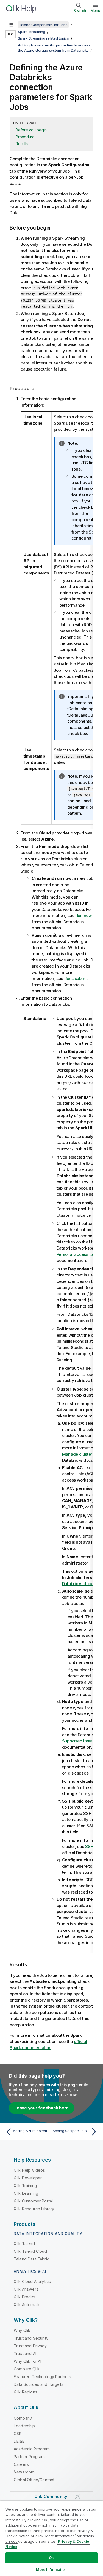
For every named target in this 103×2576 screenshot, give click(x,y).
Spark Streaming (31, 32)
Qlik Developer (28, 2178)
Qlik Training (25, 2186)
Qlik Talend (24, 2244)
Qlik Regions (26, 2392)
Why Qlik (22, 2330)
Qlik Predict (25, 2297)
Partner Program (29, 2457)
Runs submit (76, 978)
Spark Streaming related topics (43, 38)
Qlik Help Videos (30, 2170)
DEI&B (19, 2441)
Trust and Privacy (30, 2346)
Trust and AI (25, 2353)
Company (23, 2418)
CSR (18, 2433)
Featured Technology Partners (42, 2377)
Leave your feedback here (41, 2108)
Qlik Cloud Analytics (32, 2281)
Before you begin (31, 130)
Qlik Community (51, 2496)
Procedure (25, 137)
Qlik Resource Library (34, 2209)
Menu (95, 10)
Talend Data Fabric (31, 2259)
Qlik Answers (26, 2289)
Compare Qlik (27, 2369)
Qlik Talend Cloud (30, 2251)
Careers (21, 2464)
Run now (83, 915)
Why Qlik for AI (27, 2361)
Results (22, 144)
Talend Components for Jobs (43, 25)
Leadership (24, 2426)
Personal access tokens (79, 1254)
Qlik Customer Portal (33, 2201)
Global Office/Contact (34, 2480)
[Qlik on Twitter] (78, 2496)
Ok (51, 2558)
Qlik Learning (26, 2193)
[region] (51, 2538)
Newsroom (24, 2472)
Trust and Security (31, 2338)
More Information (51, 2569)
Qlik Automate (27, 2305)
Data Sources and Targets (39, 2384)
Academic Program (32, 2449)
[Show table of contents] (11, 25)
